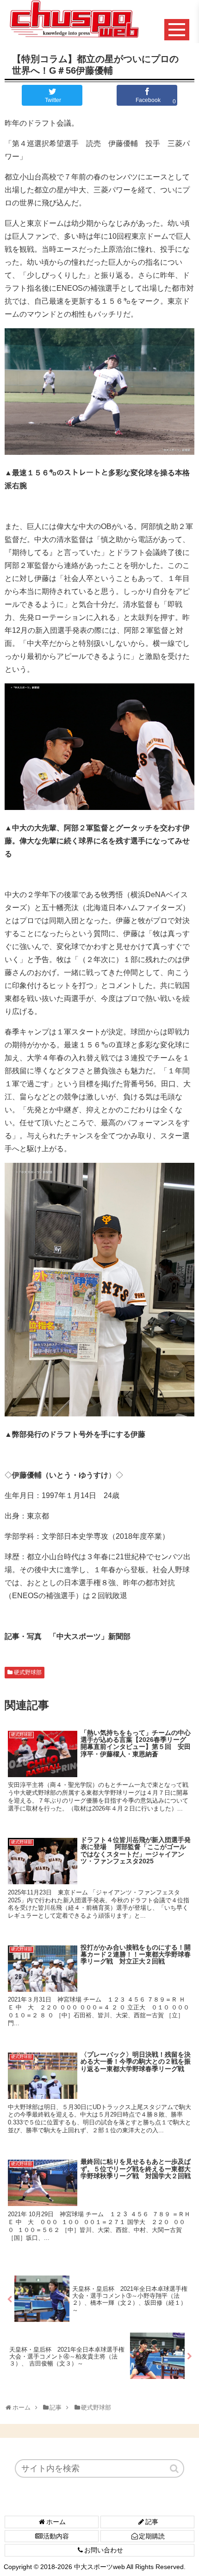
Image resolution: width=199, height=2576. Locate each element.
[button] (175, 2468)
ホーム (56, 2522)
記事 (152, 2522)
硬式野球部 (28, 1672)
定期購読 (152, 2536)
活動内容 (56, 2536)
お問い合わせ (104, 2550)
